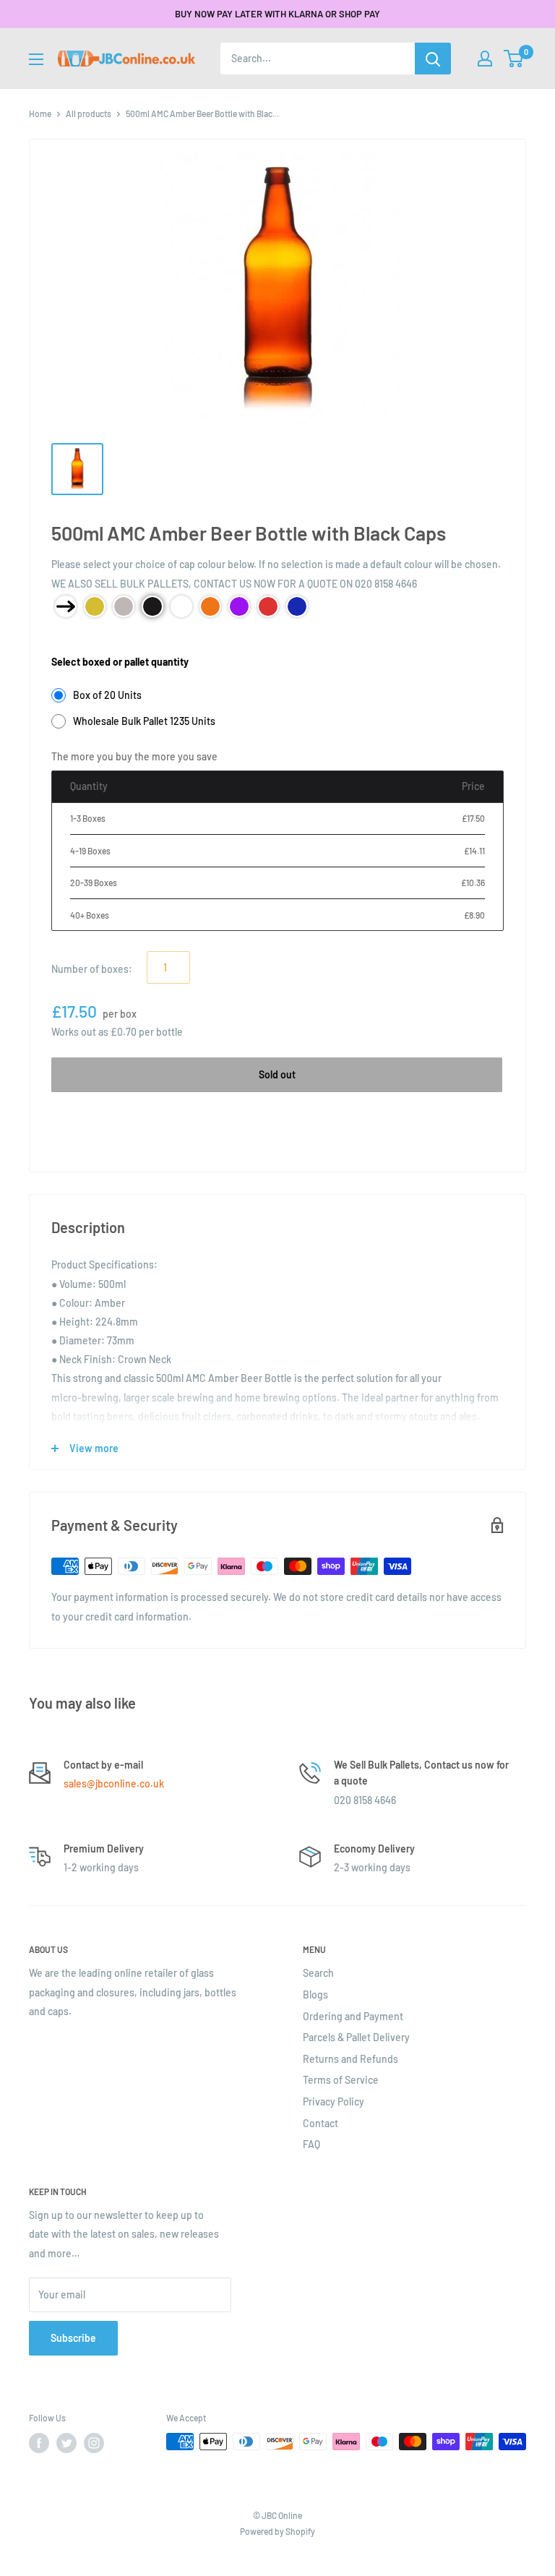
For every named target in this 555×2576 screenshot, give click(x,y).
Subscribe (73, 2338)
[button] (513, 59)
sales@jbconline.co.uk (114, 1783)
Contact (320, 2123)
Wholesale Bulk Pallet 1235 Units (144, 721)
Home (40, 113)
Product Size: (81, 639)
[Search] (433, 59)
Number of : (92, 969)
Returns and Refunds (350, 2059)
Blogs (315, 1995)
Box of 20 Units (107, 695)
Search (318, 1973)
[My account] (485, 59)
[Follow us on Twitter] (66, 2443)
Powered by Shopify (277, 2531)
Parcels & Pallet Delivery (356, 2037)
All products (89, 113)
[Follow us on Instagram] (94, 2443)
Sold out (277, 1074)
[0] (514, 59)
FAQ (311, 2144)
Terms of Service (341, 2080)
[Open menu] (36, 59)
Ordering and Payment (353, 2016)
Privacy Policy (334, 2101)
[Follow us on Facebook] (39, 2443)
